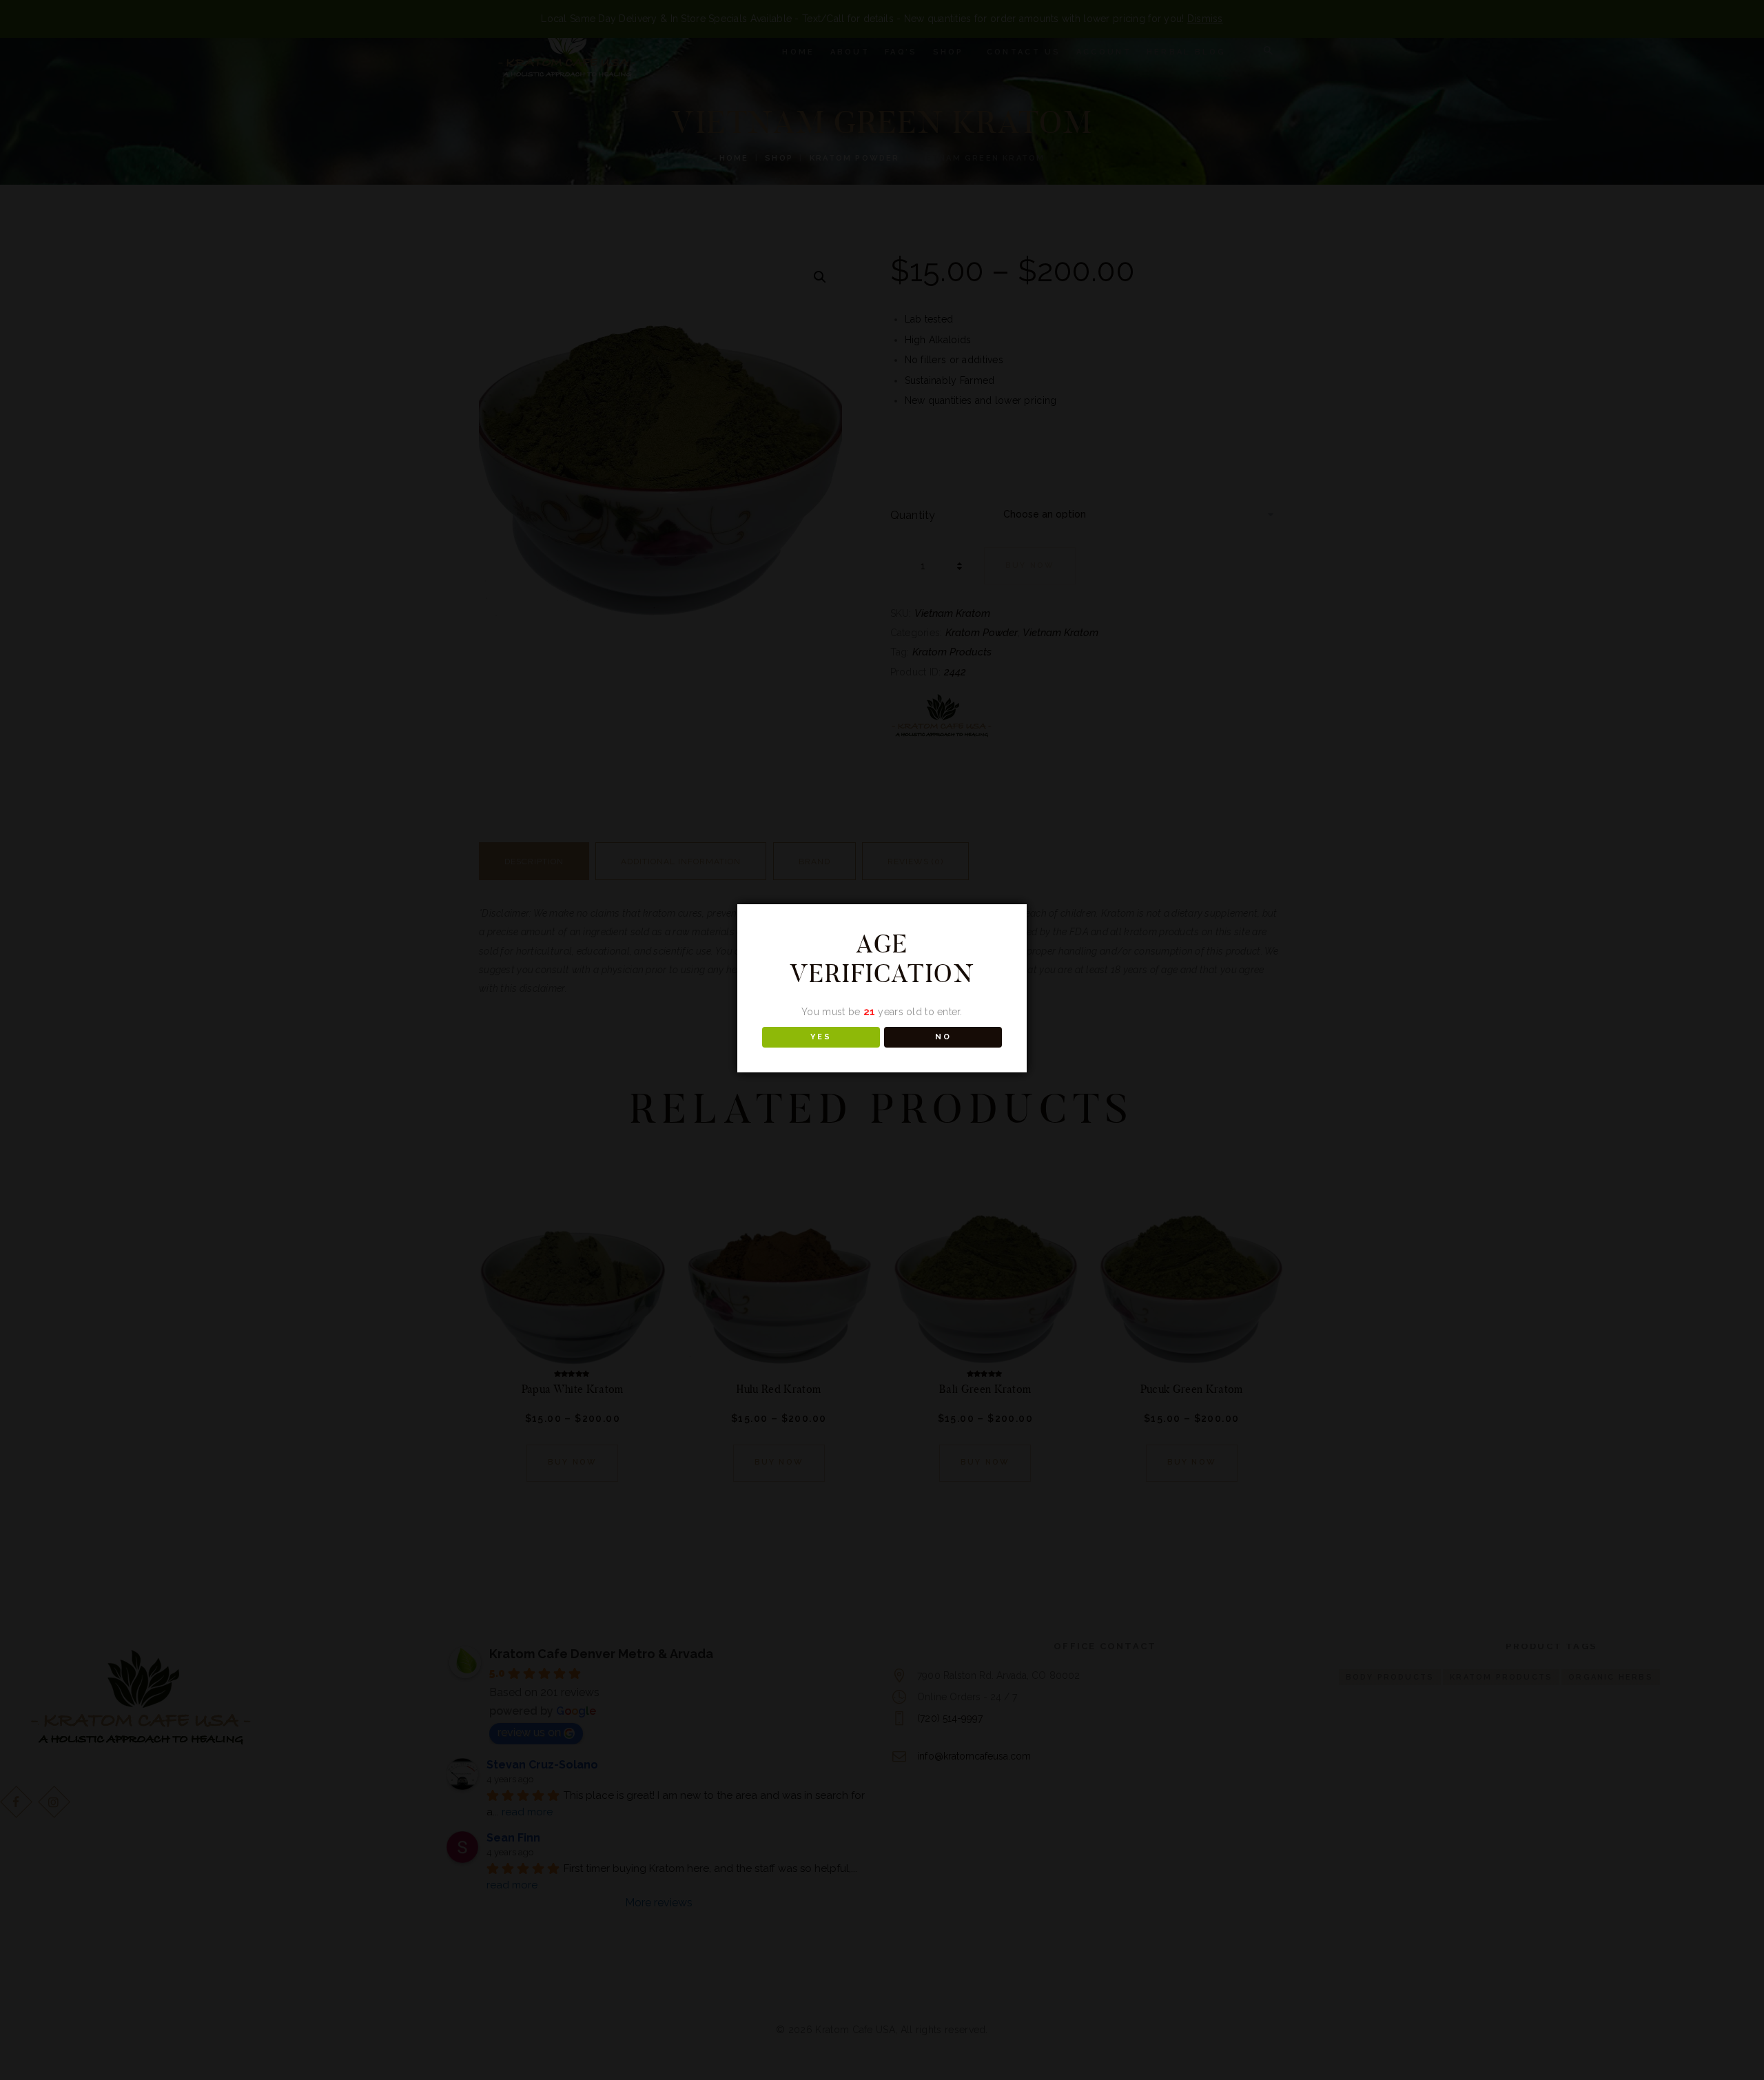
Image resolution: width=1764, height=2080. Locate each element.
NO (943, 1037)
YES (821, 1037)
